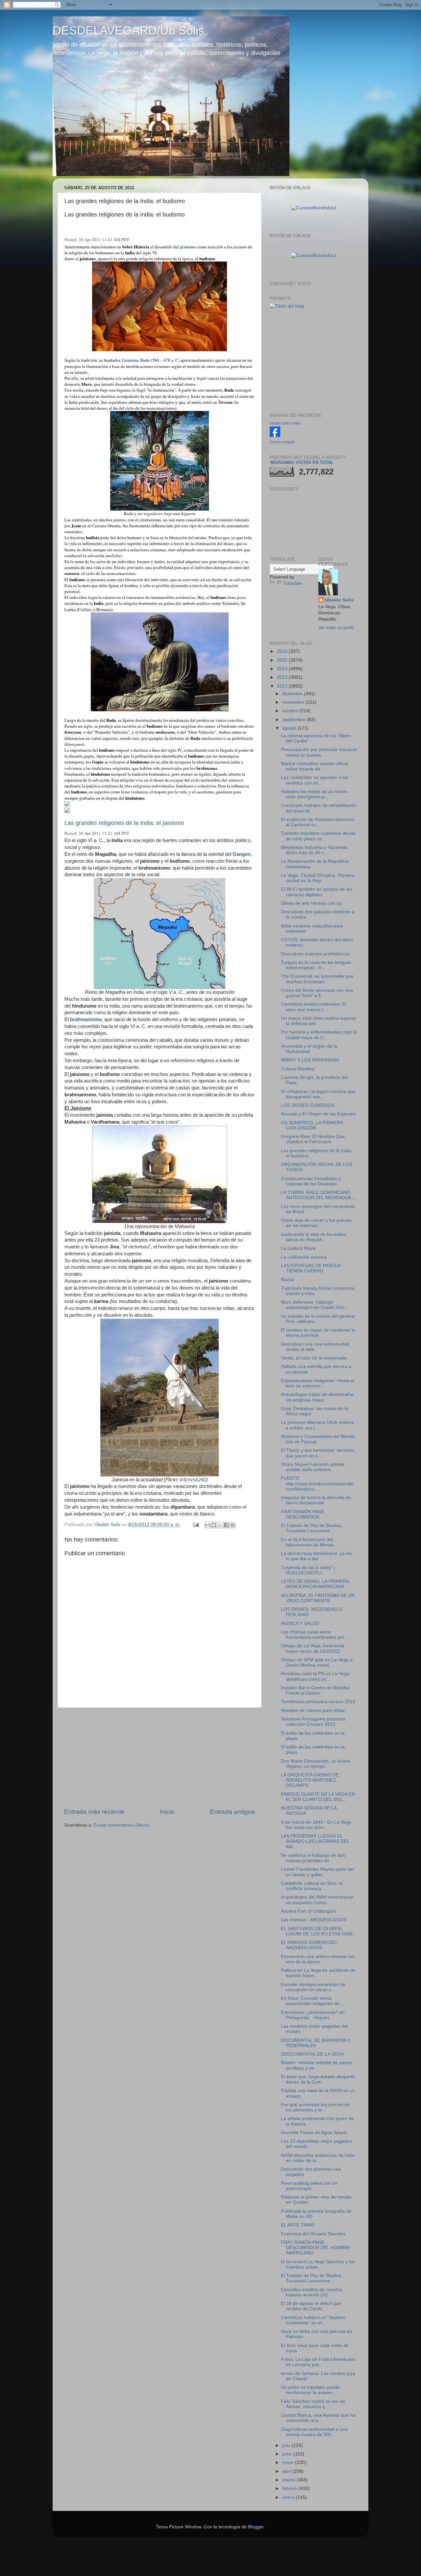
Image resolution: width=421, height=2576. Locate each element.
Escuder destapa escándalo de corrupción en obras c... (313, 1987)
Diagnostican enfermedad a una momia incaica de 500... (314, 2432)
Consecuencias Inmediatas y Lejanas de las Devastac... (311, 1181)
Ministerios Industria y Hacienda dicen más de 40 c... (314, 850)
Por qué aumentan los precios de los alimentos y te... (315, 2107)
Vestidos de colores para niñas (313, 1710)
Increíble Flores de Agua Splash (314, 2133)
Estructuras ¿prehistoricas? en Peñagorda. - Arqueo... (313, 2015)
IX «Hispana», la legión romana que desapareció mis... (318, 1094)
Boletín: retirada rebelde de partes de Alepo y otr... (317, 2065)
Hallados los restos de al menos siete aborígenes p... (314, 794)
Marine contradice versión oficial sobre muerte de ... (314, 766)
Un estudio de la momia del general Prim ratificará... (318, 1319)
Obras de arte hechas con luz (312, 903)
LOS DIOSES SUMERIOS (308, 1105)
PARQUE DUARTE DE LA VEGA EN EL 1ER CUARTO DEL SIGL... (318, 1797)
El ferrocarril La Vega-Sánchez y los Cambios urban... (318, 2264)
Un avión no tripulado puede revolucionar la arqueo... (310, 2390)
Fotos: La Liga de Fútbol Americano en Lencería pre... (318, 2362)
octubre (291, 711)
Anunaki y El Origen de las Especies (318, 1114)
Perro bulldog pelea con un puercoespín (309, 2186)
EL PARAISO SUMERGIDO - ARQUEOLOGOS (310, 1945)
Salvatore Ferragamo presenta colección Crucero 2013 (313, 1722)
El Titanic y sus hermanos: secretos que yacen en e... (318, 1453)
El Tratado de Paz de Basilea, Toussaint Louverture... (312, 1528)
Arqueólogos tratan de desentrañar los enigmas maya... (317, 1397)
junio (288, 2454)
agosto (290, 728)
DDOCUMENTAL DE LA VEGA (312, 2054)
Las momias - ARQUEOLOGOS (314, 1920)
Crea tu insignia (282, 442)
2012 (283, 686)
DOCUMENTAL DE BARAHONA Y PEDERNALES (316, 2043)
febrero (290, 2488)
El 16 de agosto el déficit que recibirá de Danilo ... (311, 2306)
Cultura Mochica (298, 1069)
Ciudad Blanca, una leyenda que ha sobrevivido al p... (318, 2418)
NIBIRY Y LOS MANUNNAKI (310, 1060)
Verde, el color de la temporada (314, 1358)
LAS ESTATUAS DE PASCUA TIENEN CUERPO (311, 1268)
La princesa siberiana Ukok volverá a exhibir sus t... (317, 1425)
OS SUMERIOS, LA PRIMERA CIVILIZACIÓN (312, 1125)
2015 (283, 660)
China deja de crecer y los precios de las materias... (316, 1223)
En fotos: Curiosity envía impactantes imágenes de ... (313, 2001)
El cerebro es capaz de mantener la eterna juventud (318, 1333)
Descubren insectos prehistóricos (315, 954)
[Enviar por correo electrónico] (208, 1525)
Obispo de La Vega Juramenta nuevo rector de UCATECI (313, 1648)
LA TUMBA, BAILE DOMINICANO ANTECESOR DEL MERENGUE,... (319, 1195)
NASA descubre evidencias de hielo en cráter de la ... (318, 2158)
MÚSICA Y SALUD (300, 1623)
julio (287, 2445)
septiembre (295, 720)
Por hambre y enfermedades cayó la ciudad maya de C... (319, 1035)
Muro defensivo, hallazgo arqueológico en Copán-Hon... (315, 1305)
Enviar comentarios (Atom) (122, 1825)
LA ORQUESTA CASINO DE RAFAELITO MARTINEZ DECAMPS (310, 1780)
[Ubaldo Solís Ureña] (275, 435)
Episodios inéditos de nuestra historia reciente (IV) (311, 2292)
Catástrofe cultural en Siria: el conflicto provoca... (312, 1886)
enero (289, 2497)
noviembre (294, 702)
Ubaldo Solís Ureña (285, 423)
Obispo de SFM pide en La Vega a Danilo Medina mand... (317, 1663)
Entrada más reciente (94, 1812)
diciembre (293, 694)
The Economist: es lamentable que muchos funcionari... (317, 979)
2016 (283, 651)
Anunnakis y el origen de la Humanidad (309, 1049)
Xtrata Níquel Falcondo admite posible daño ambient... (313, 1467)
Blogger (256, 2527)
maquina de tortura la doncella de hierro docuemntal (316, 1500)
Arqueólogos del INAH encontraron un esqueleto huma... (317, 1900)
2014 (283, 669)
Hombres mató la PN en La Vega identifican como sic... (315, 1676)
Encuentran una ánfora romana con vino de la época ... (318, 1959)
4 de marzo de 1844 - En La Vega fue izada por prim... (316, 1825)
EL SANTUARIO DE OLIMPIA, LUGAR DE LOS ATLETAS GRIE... (319, 1931)
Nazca (287, 1279)
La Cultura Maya (298, 1248)
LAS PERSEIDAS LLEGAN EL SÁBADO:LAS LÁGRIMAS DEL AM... (315, 1841)
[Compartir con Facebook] (226, 1525)
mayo (289, 2462)
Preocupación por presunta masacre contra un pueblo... (319, 752)
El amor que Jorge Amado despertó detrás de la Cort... (318, 2079)
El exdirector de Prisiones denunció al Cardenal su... (318, 822)
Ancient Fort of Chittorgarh (309, 1911)
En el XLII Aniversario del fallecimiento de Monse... (309, 1542)
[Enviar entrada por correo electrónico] (196, 1525)
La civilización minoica (304, 1257)
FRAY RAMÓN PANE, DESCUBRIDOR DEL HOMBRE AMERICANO (316, 2248)
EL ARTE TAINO (298, 2225)
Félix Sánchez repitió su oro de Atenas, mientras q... (313, 2404)
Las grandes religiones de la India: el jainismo (124, 823)
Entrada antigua (232, 1812)
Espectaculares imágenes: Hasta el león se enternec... (318, 1383)
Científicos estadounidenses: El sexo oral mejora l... (313, 1007)
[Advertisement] (160, 1758)
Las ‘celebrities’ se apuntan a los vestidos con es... (315, 780)
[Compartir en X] (220, 1525)
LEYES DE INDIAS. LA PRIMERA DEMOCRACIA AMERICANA (315, 1584)
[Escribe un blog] (214, 1525)
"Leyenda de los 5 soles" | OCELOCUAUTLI (308, 1570)
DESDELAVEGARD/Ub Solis (128, 30)
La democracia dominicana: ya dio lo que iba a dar (317, 1556)
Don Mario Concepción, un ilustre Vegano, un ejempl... (316, 1764)
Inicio (167, 1812)
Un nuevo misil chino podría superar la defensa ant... (319, 1021)
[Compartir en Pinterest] (233, 1525)
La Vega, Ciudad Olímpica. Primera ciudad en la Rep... (318, 878)
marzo (289, 2480)
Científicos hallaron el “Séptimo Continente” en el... (313, 2320)
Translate (293, 583)
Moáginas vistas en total (302, 462)
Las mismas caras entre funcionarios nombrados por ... (315, 1635)
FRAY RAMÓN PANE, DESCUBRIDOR (303, 1514)
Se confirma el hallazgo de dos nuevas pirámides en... (313, 1858)
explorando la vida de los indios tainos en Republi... (314, 1237)
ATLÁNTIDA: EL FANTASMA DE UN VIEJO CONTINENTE (318, 1598)
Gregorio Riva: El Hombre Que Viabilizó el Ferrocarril (313, 1139)
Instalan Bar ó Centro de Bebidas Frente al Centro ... (315, 1690)
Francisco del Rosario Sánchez (313, 2234)
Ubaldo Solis (339, 600)
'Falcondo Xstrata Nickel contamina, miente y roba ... (318, 1291)
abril (287, 2471)
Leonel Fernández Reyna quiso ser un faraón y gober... (318, 1872)
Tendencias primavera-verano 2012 (318, 1702)
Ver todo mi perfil (336, 628)
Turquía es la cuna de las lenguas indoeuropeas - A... (316, 965)
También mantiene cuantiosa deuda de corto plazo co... (318, 836)
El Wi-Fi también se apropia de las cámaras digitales (317, 892)
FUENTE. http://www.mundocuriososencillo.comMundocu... (318, 1483)
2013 (283, 677)
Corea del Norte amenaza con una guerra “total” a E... (317, 993)
